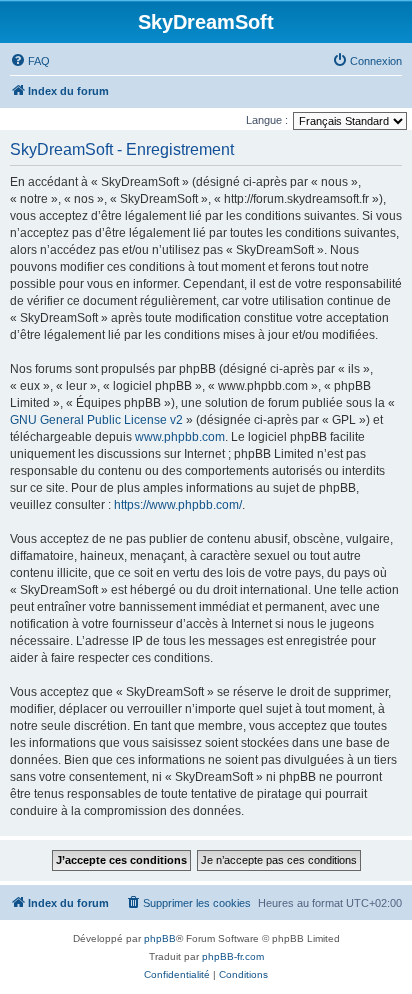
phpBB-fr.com (233, 956)
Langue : (267, 120)
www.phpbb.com (180, 437)
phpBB (160, 938)
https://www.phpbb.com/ (178, 505)
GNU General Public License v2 (96, 420)
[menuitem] (30, 61)
